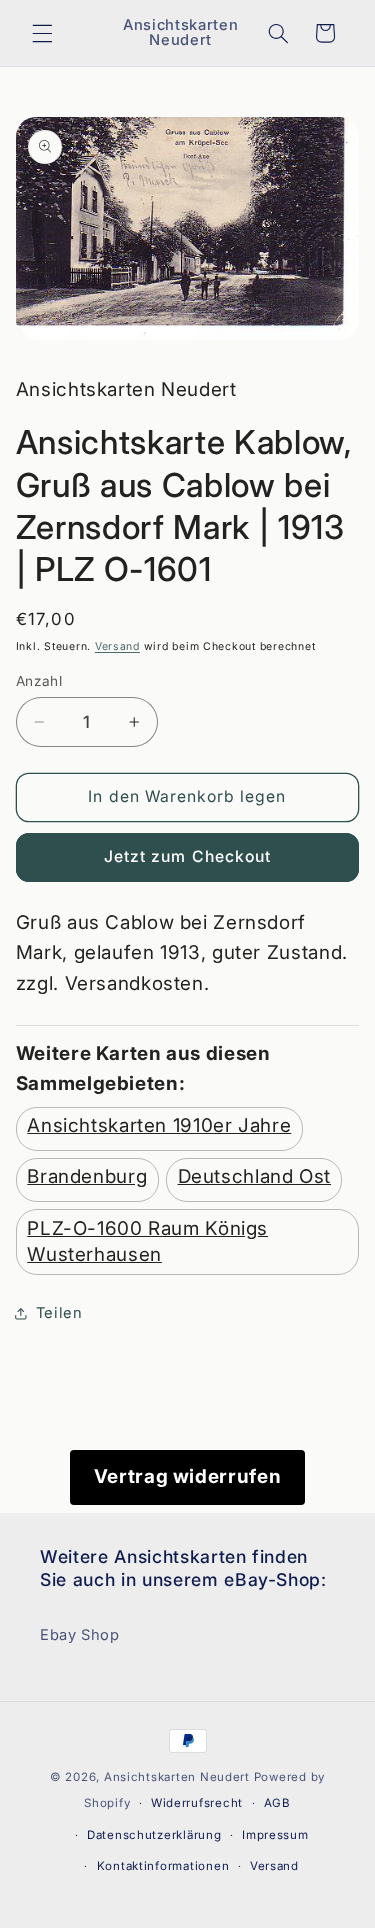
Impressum (275, 1835)
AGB (277, 1803)
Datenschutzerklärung (154, 1835)
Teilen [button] (59, 1313)
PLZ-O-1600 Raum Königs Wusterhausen (147, 1241)
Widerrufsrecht (197, 1803)
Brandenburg (87, 1176)
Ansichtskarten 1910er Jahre (159, 1125)
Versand (117, 646)
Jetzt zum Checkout (187, 856)
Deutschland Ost (254, 1176)
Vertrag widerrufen (187, 1476)
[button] (42, 33)
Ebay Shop (80, 1635)
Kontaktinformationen (163, 1866)
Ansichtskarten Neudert (177, 1777)
